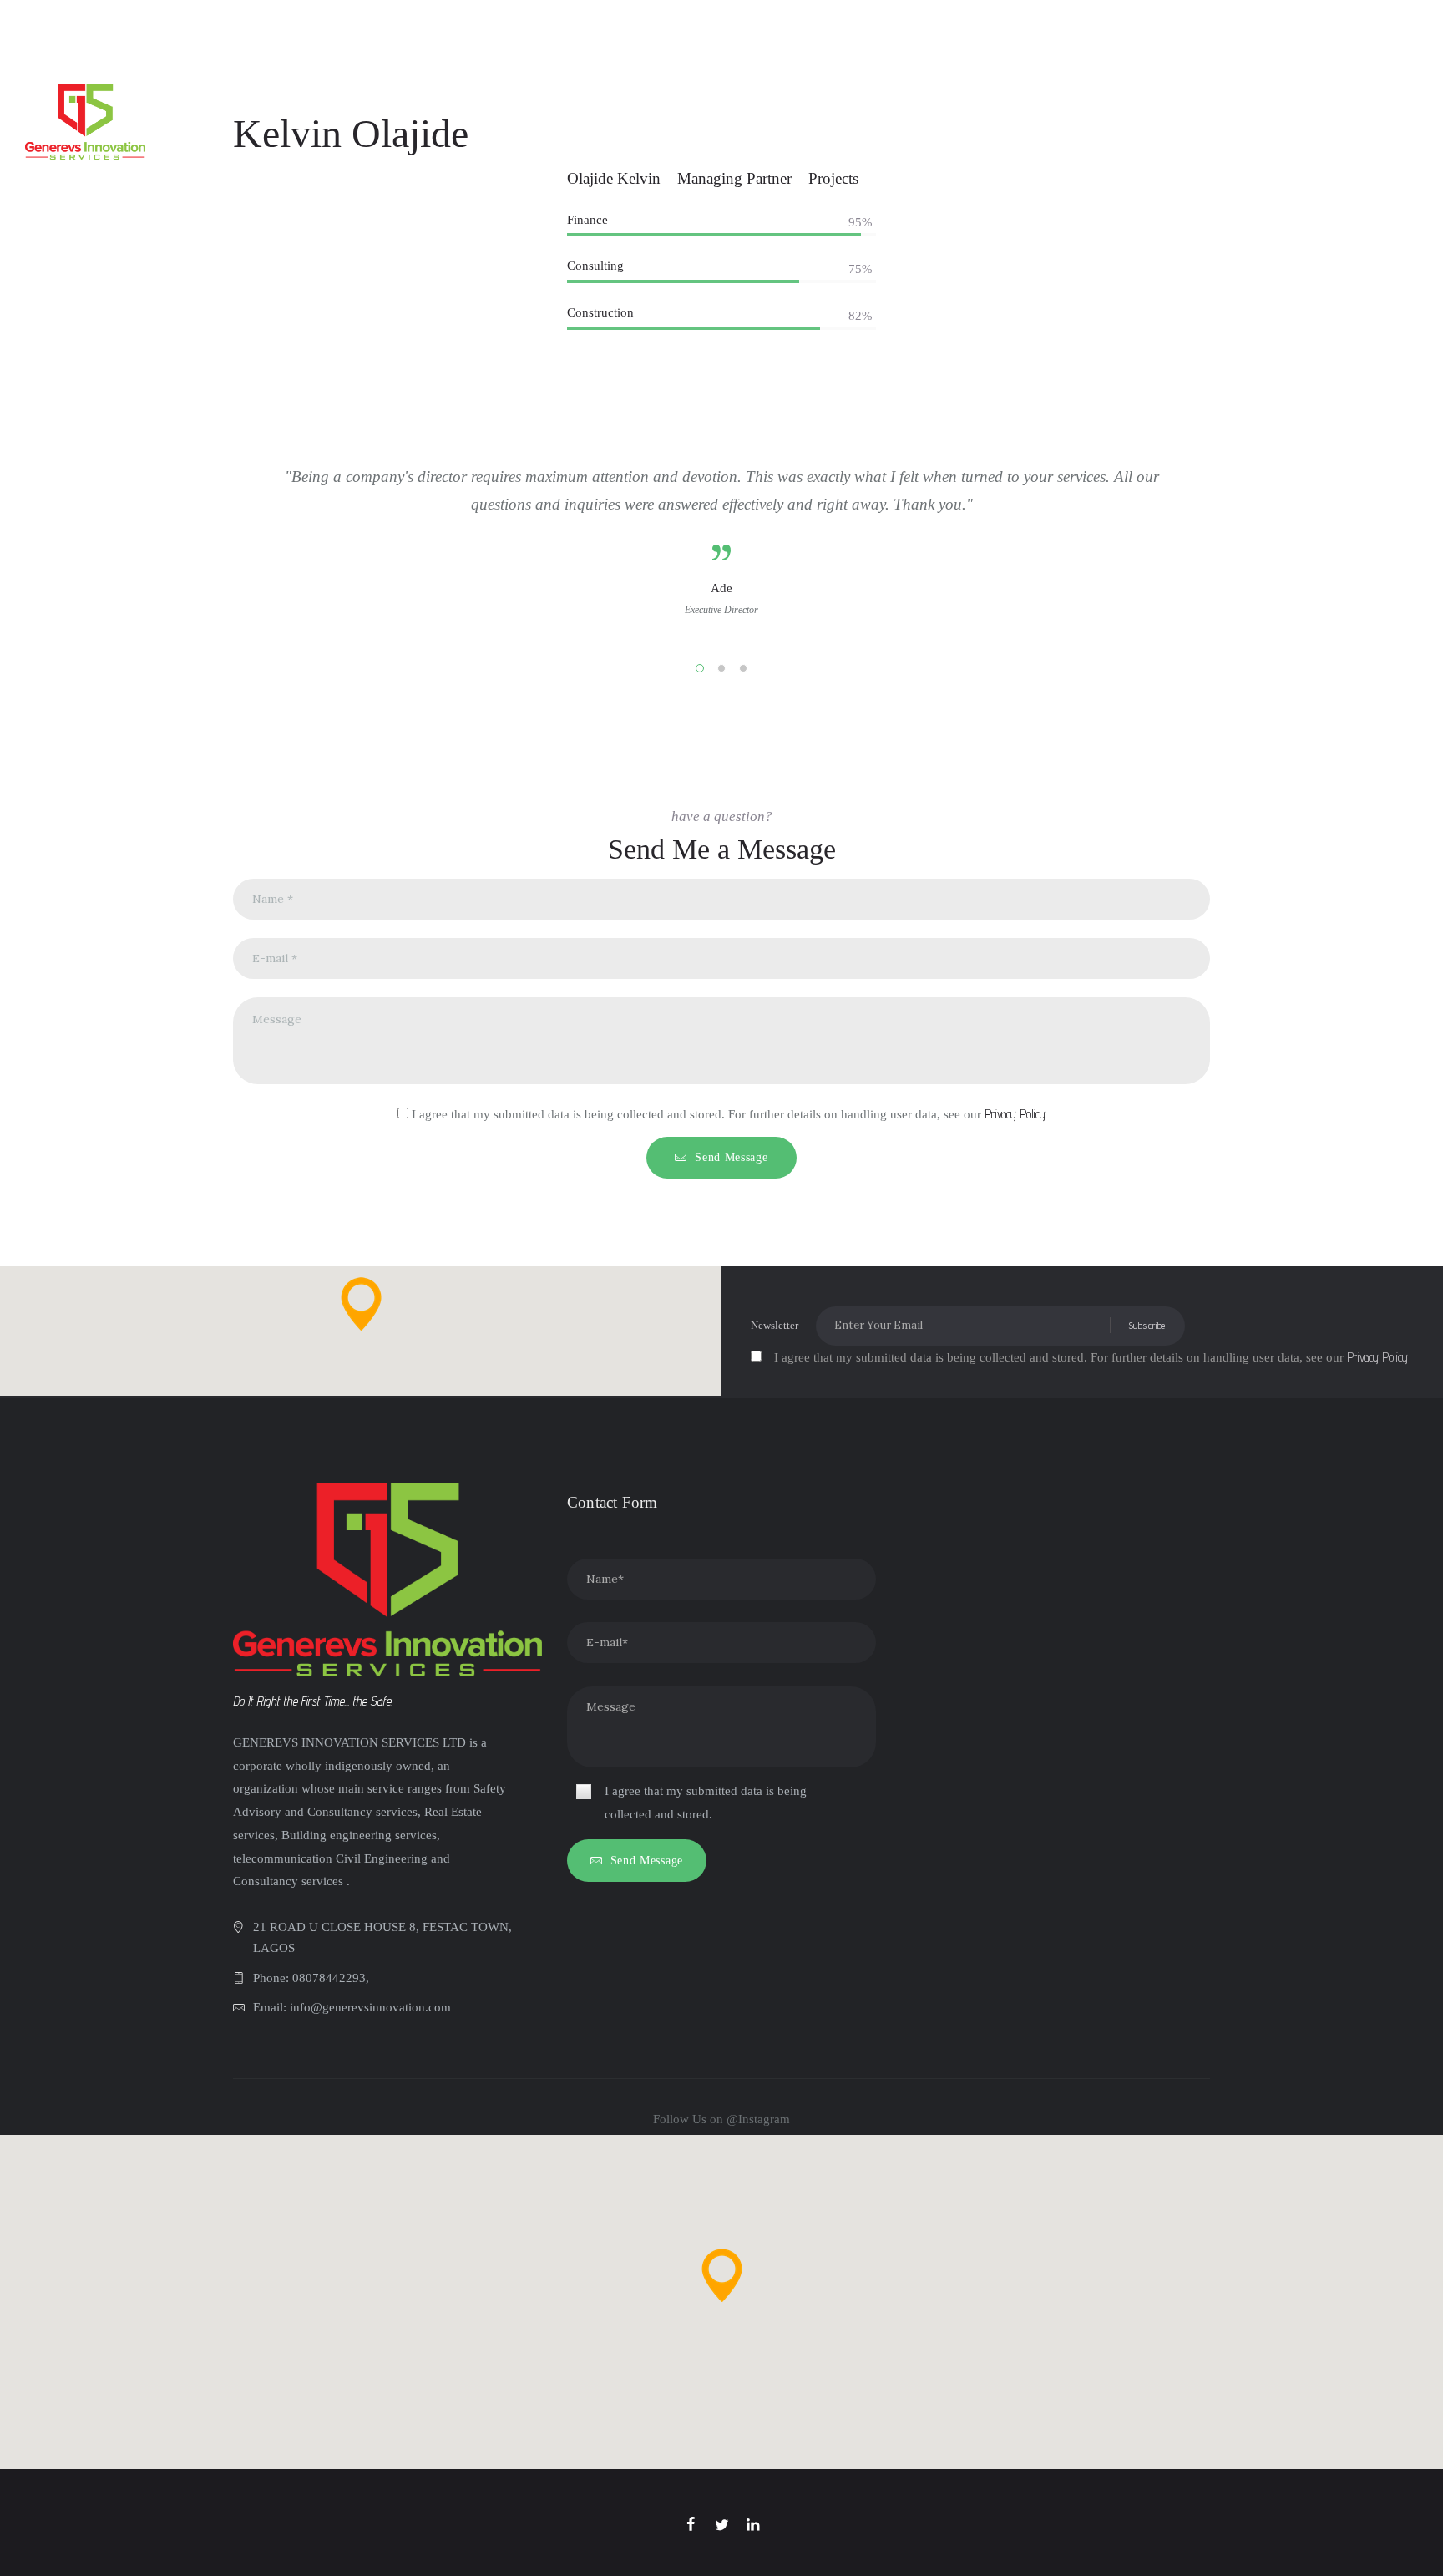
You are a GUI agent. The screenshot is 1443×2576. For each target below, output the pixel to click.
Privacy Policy (1015, 1114)
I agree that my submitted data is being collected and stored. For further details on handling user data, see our (729, 1114)
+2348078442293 (544, 23)
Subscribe (1147, 1325)
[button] (361, 1304)
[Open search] (1413, 98)
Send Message (731, 1157)
